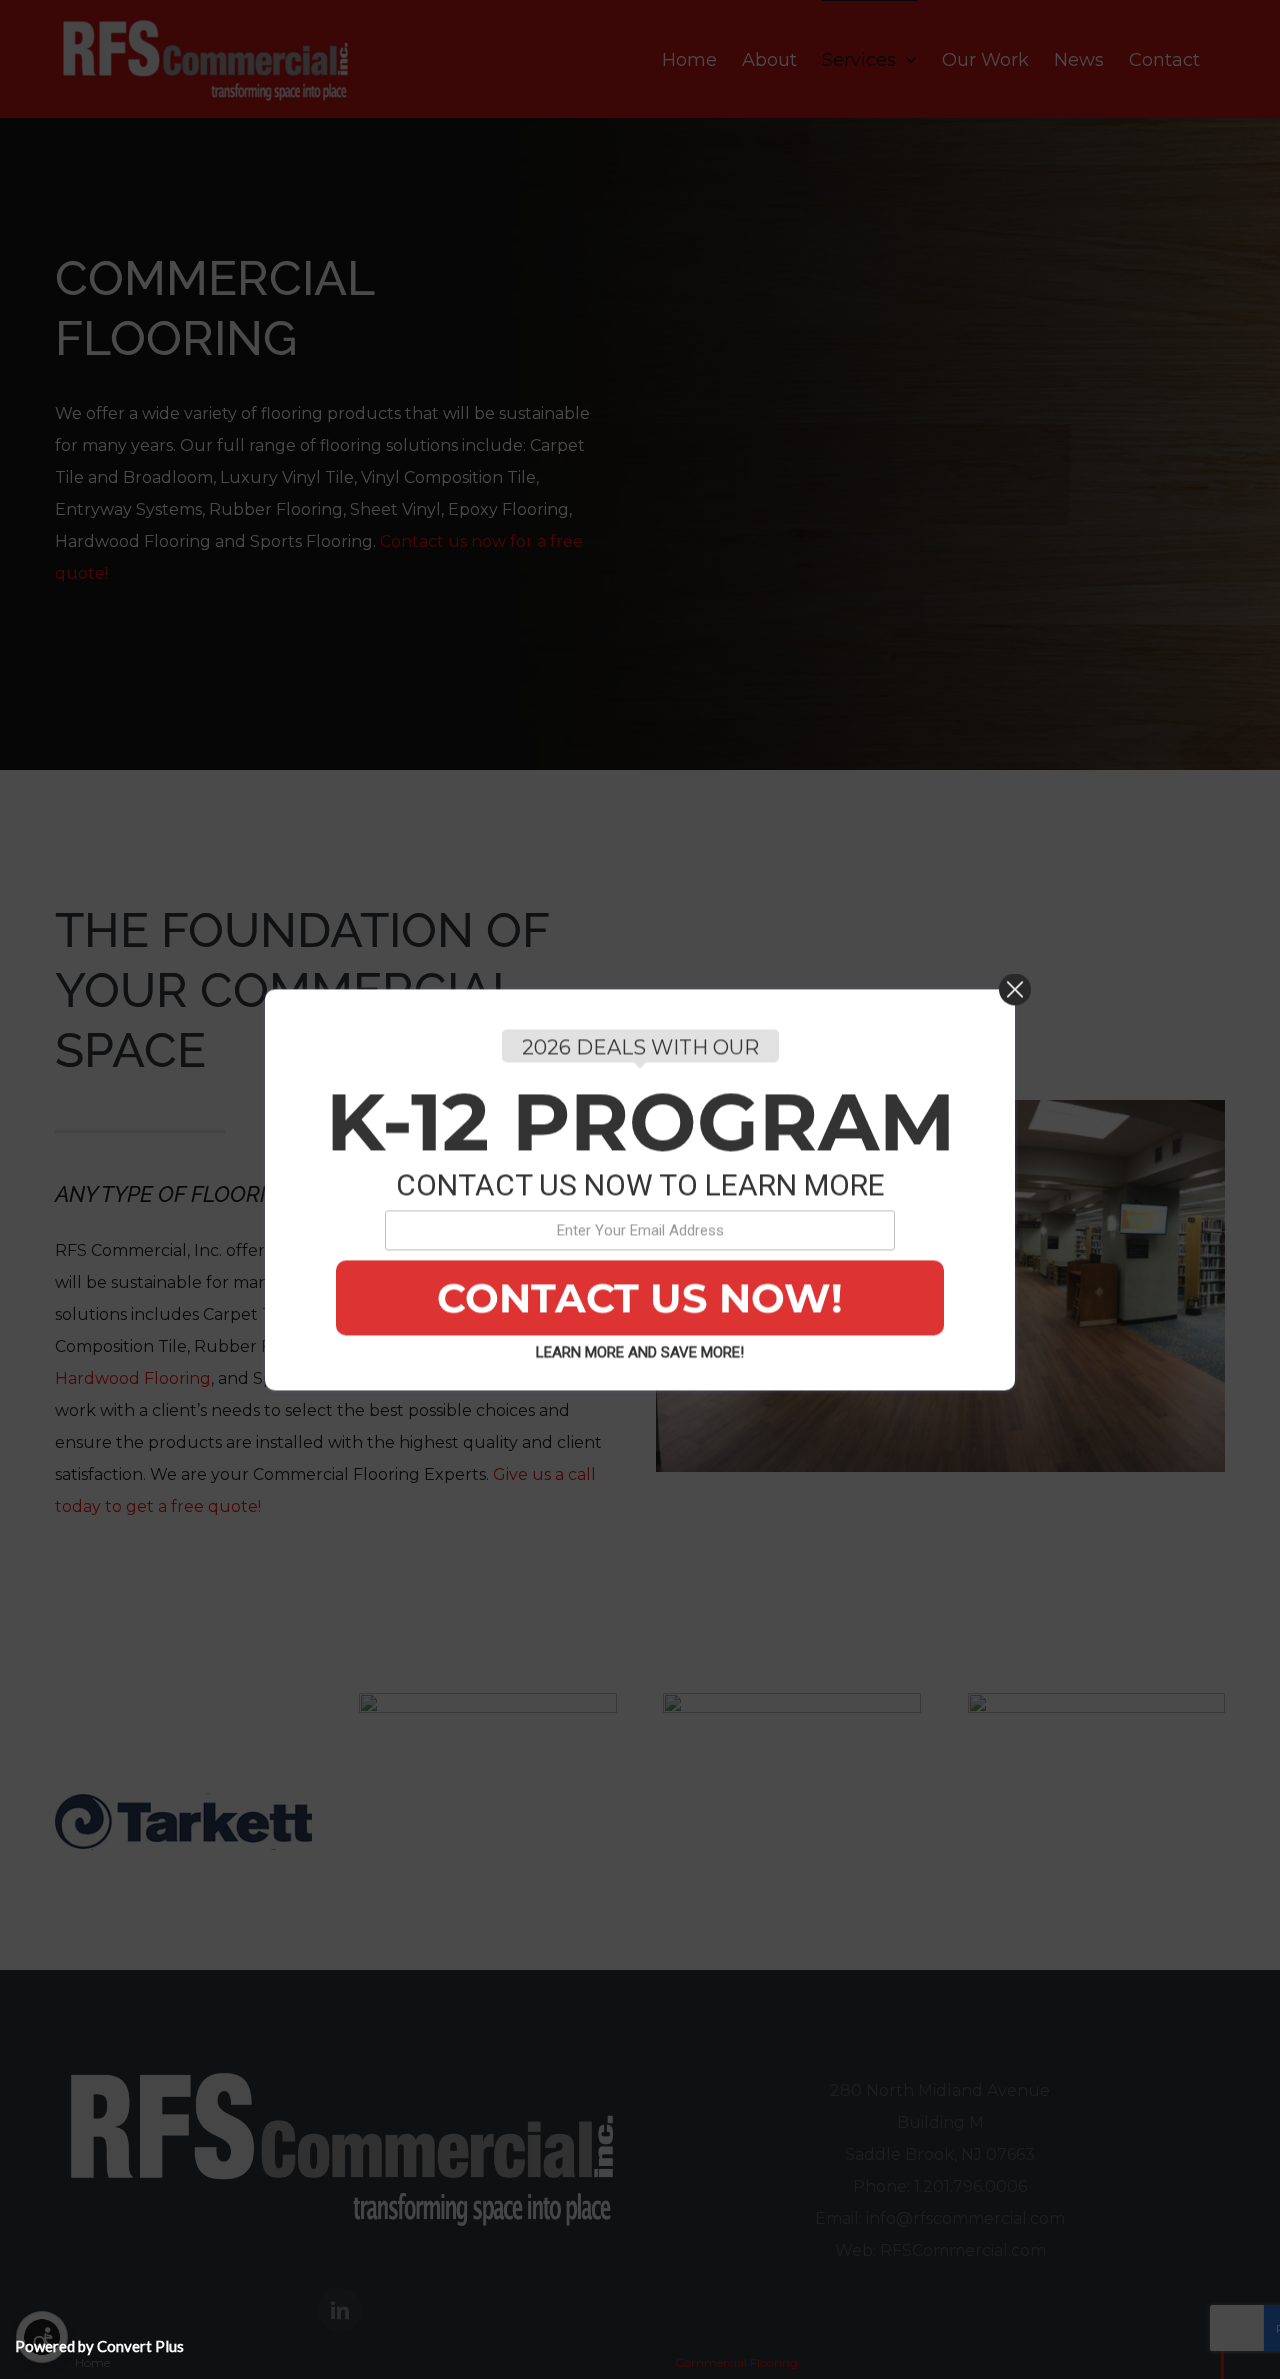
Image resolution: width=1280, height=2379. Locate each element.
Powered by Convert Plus (99, 2346)
